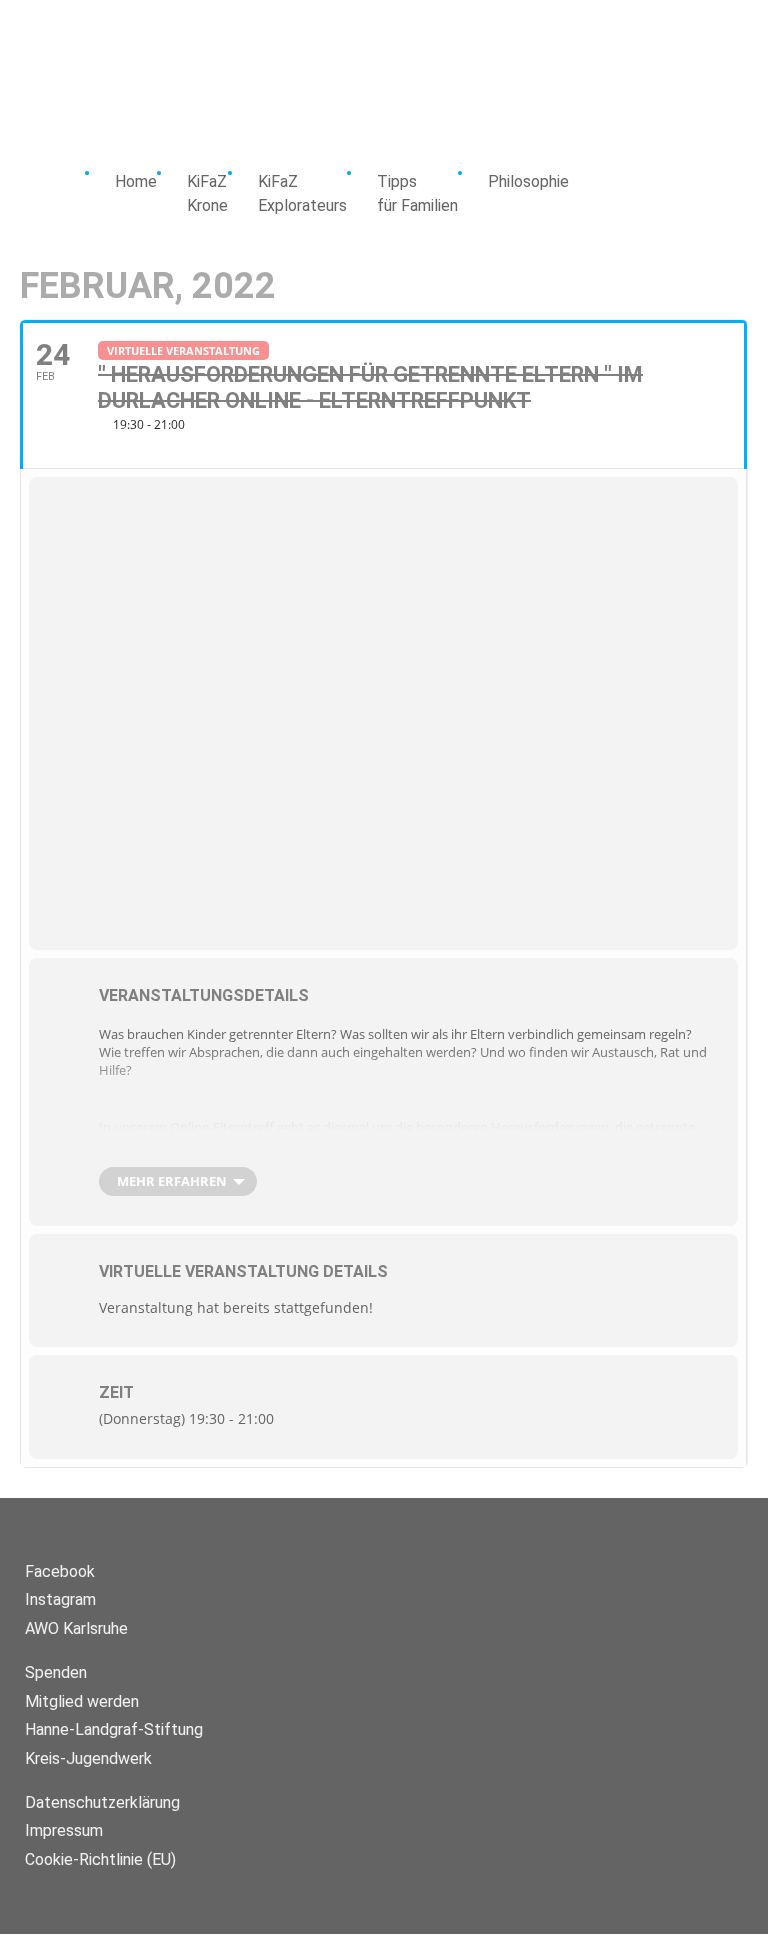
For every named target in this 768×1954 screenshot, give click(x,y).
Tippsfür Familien (417, 193)
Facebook (60, 1571)
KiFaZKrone (207, 193)
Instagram (60, 1599)
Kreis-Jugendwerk (88, 1758)
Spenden (56, 1672)
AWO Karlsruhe (76, 1628)
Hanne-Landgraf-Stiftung (114, 1729)
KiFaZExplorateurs (302, 193)
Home (136, 181)
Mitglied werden (82, 1701)
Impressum (64, 1830)
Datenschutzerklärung (102, 1802)
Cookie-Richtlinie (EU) (100, 1859)
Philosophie (528, 181)
